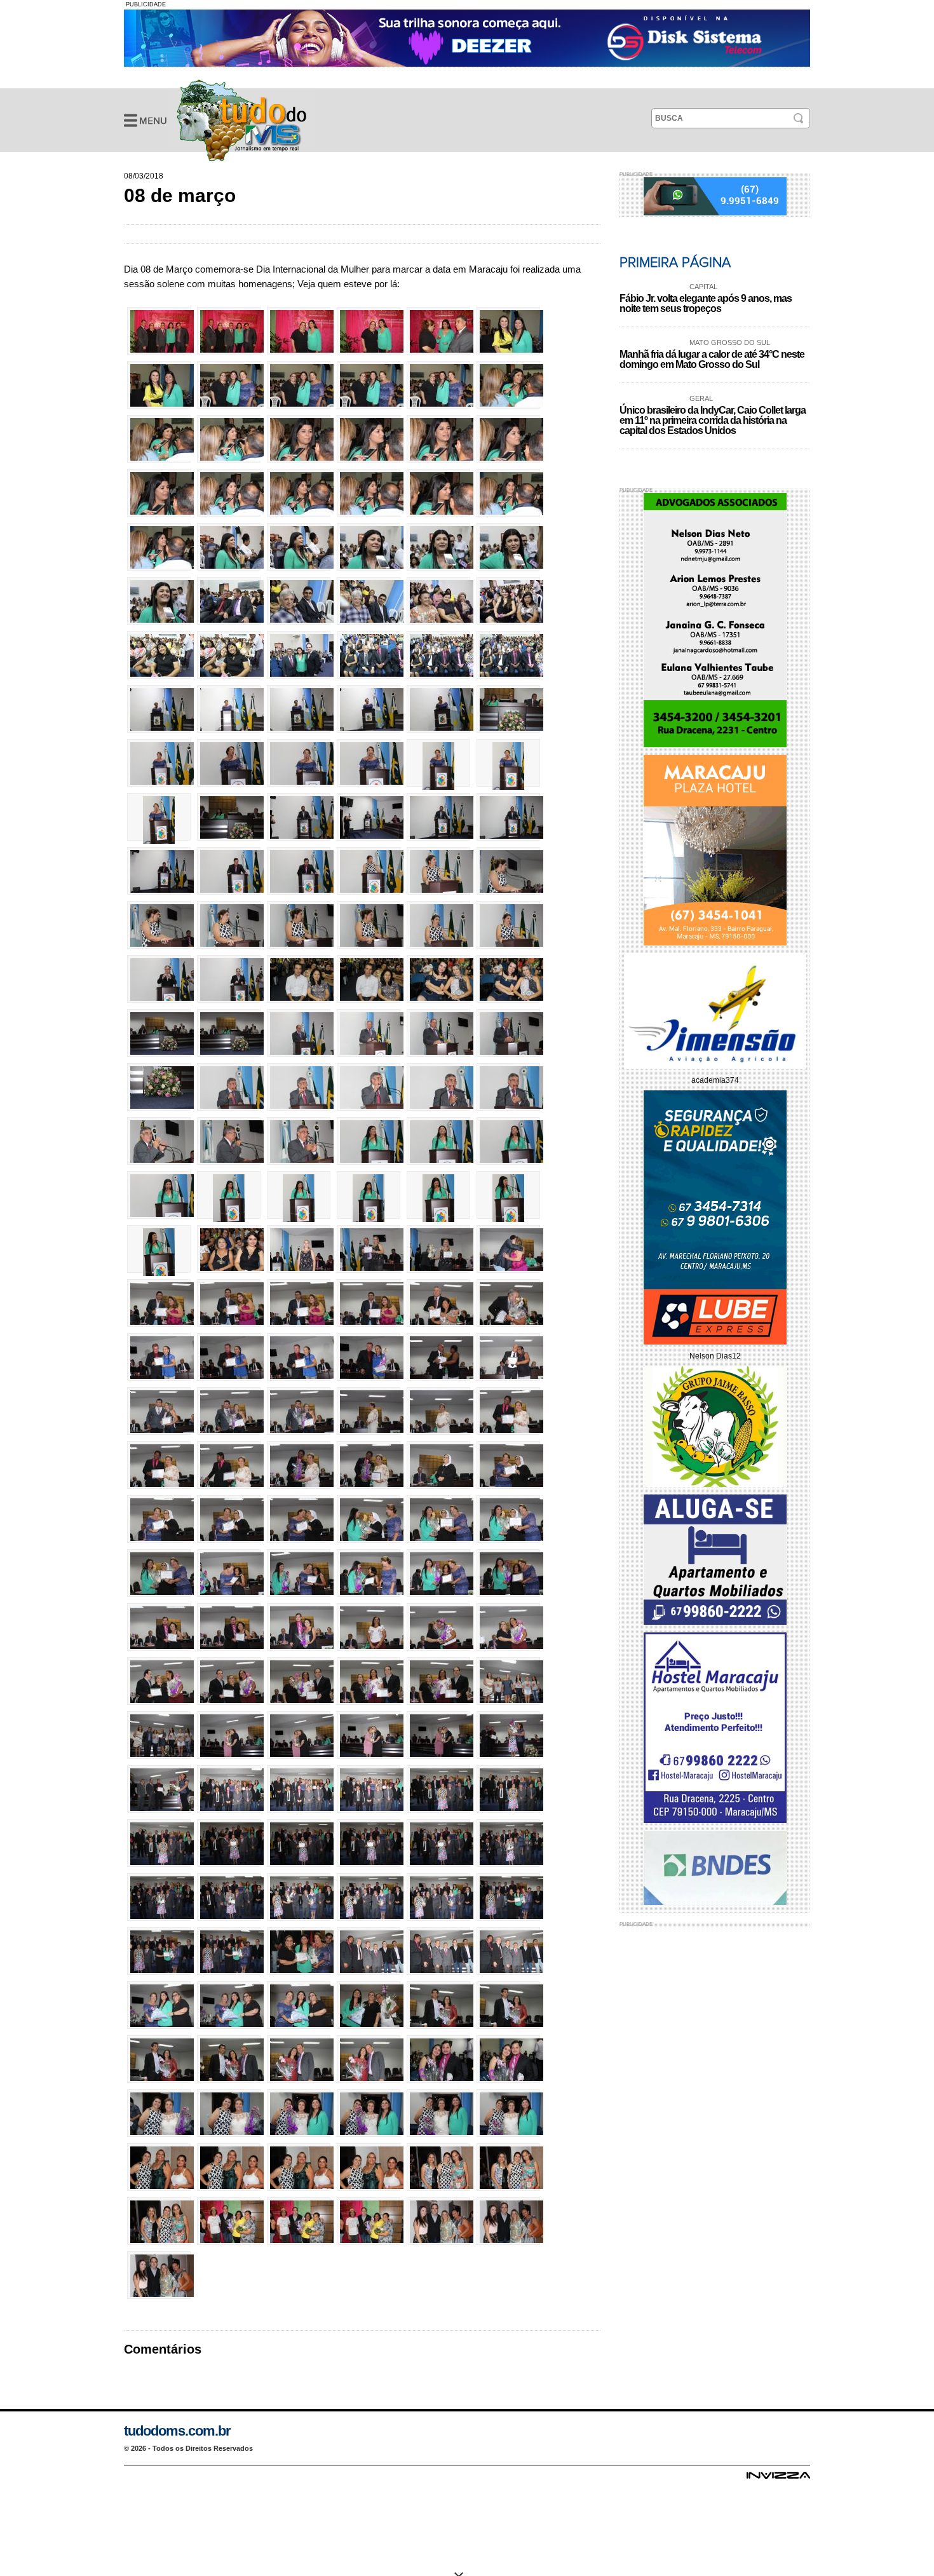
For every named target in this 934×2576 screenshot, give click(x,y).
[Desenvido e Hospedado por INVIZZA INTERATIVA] (778, 2479)
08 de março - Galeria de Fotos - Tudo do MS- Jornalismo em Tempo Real (241, 120)
